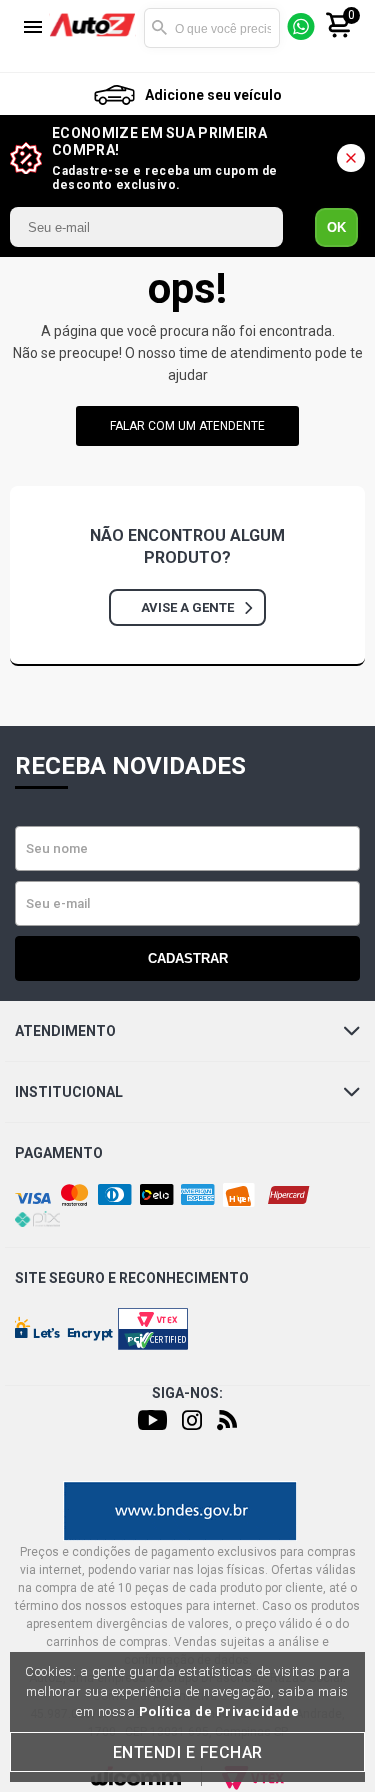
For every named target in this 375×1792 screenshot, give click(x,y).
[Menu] (33, 28)
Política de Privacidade (219, 1711)
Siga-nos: (187, 1393)
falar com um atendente (187, 426)
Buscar (159, 28)
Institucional (69, 1092)
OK (336, 227)
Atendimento (65, 1031)
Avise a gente (187, 607)
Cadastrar (188, 958)
